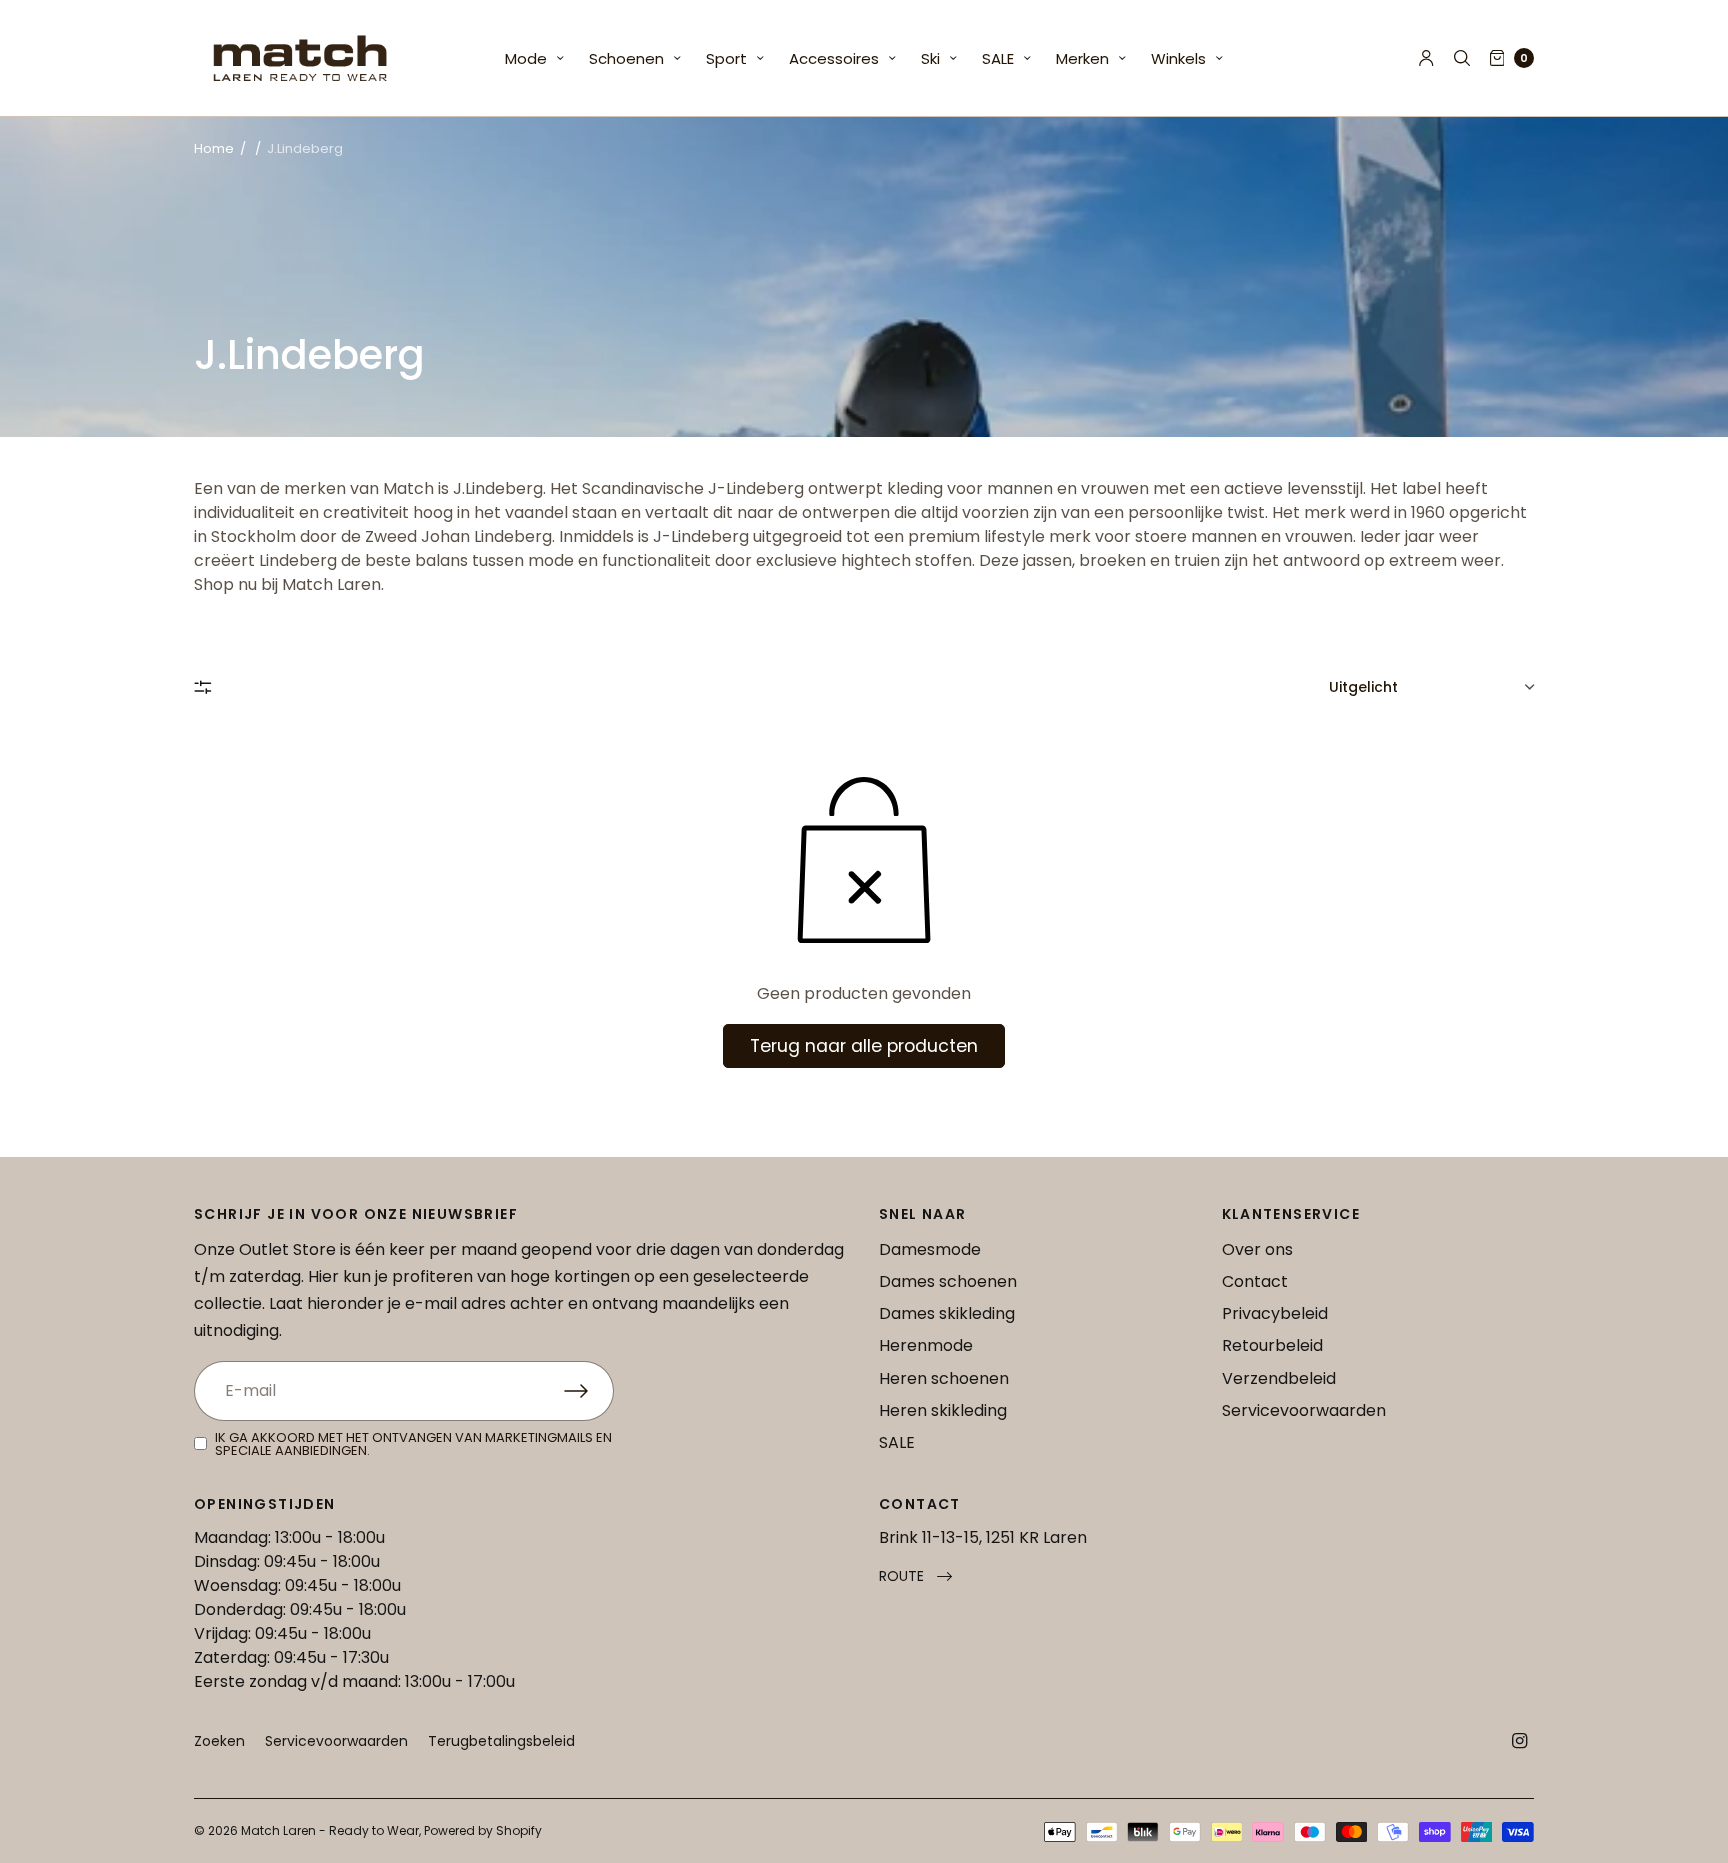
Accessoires (834, 58)
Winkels (1178, 58)
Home (214, 148)
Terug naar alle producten (864, 1046)
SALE (998, 58)
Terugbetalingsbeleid (501, 1741)
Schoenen (626, 58)
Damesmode (930, 1249)
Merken (1082, 58)
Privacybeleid (1275, 1313)
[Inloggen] (1426, 58)
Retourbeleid (1272, 1345)
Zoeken (219, 1741)
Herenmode (926, 1345)
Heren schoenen (944, 1378)
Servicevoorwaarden (1304, 1410)
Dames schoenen (948, 1281)
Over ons (1257, 1249)
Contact (1255, 1281)
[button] (915, 1576)
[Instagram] (1520, 1741)
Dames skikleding (947, 1313)
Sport (726, 58)
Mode (526, 58)
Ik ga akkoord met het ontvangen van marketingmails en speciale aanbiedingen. (413, 1444)
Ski (930, 58)
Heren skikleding (943, 1410)
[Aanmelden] (589, 1391)
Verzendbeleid (1279, 1378)
